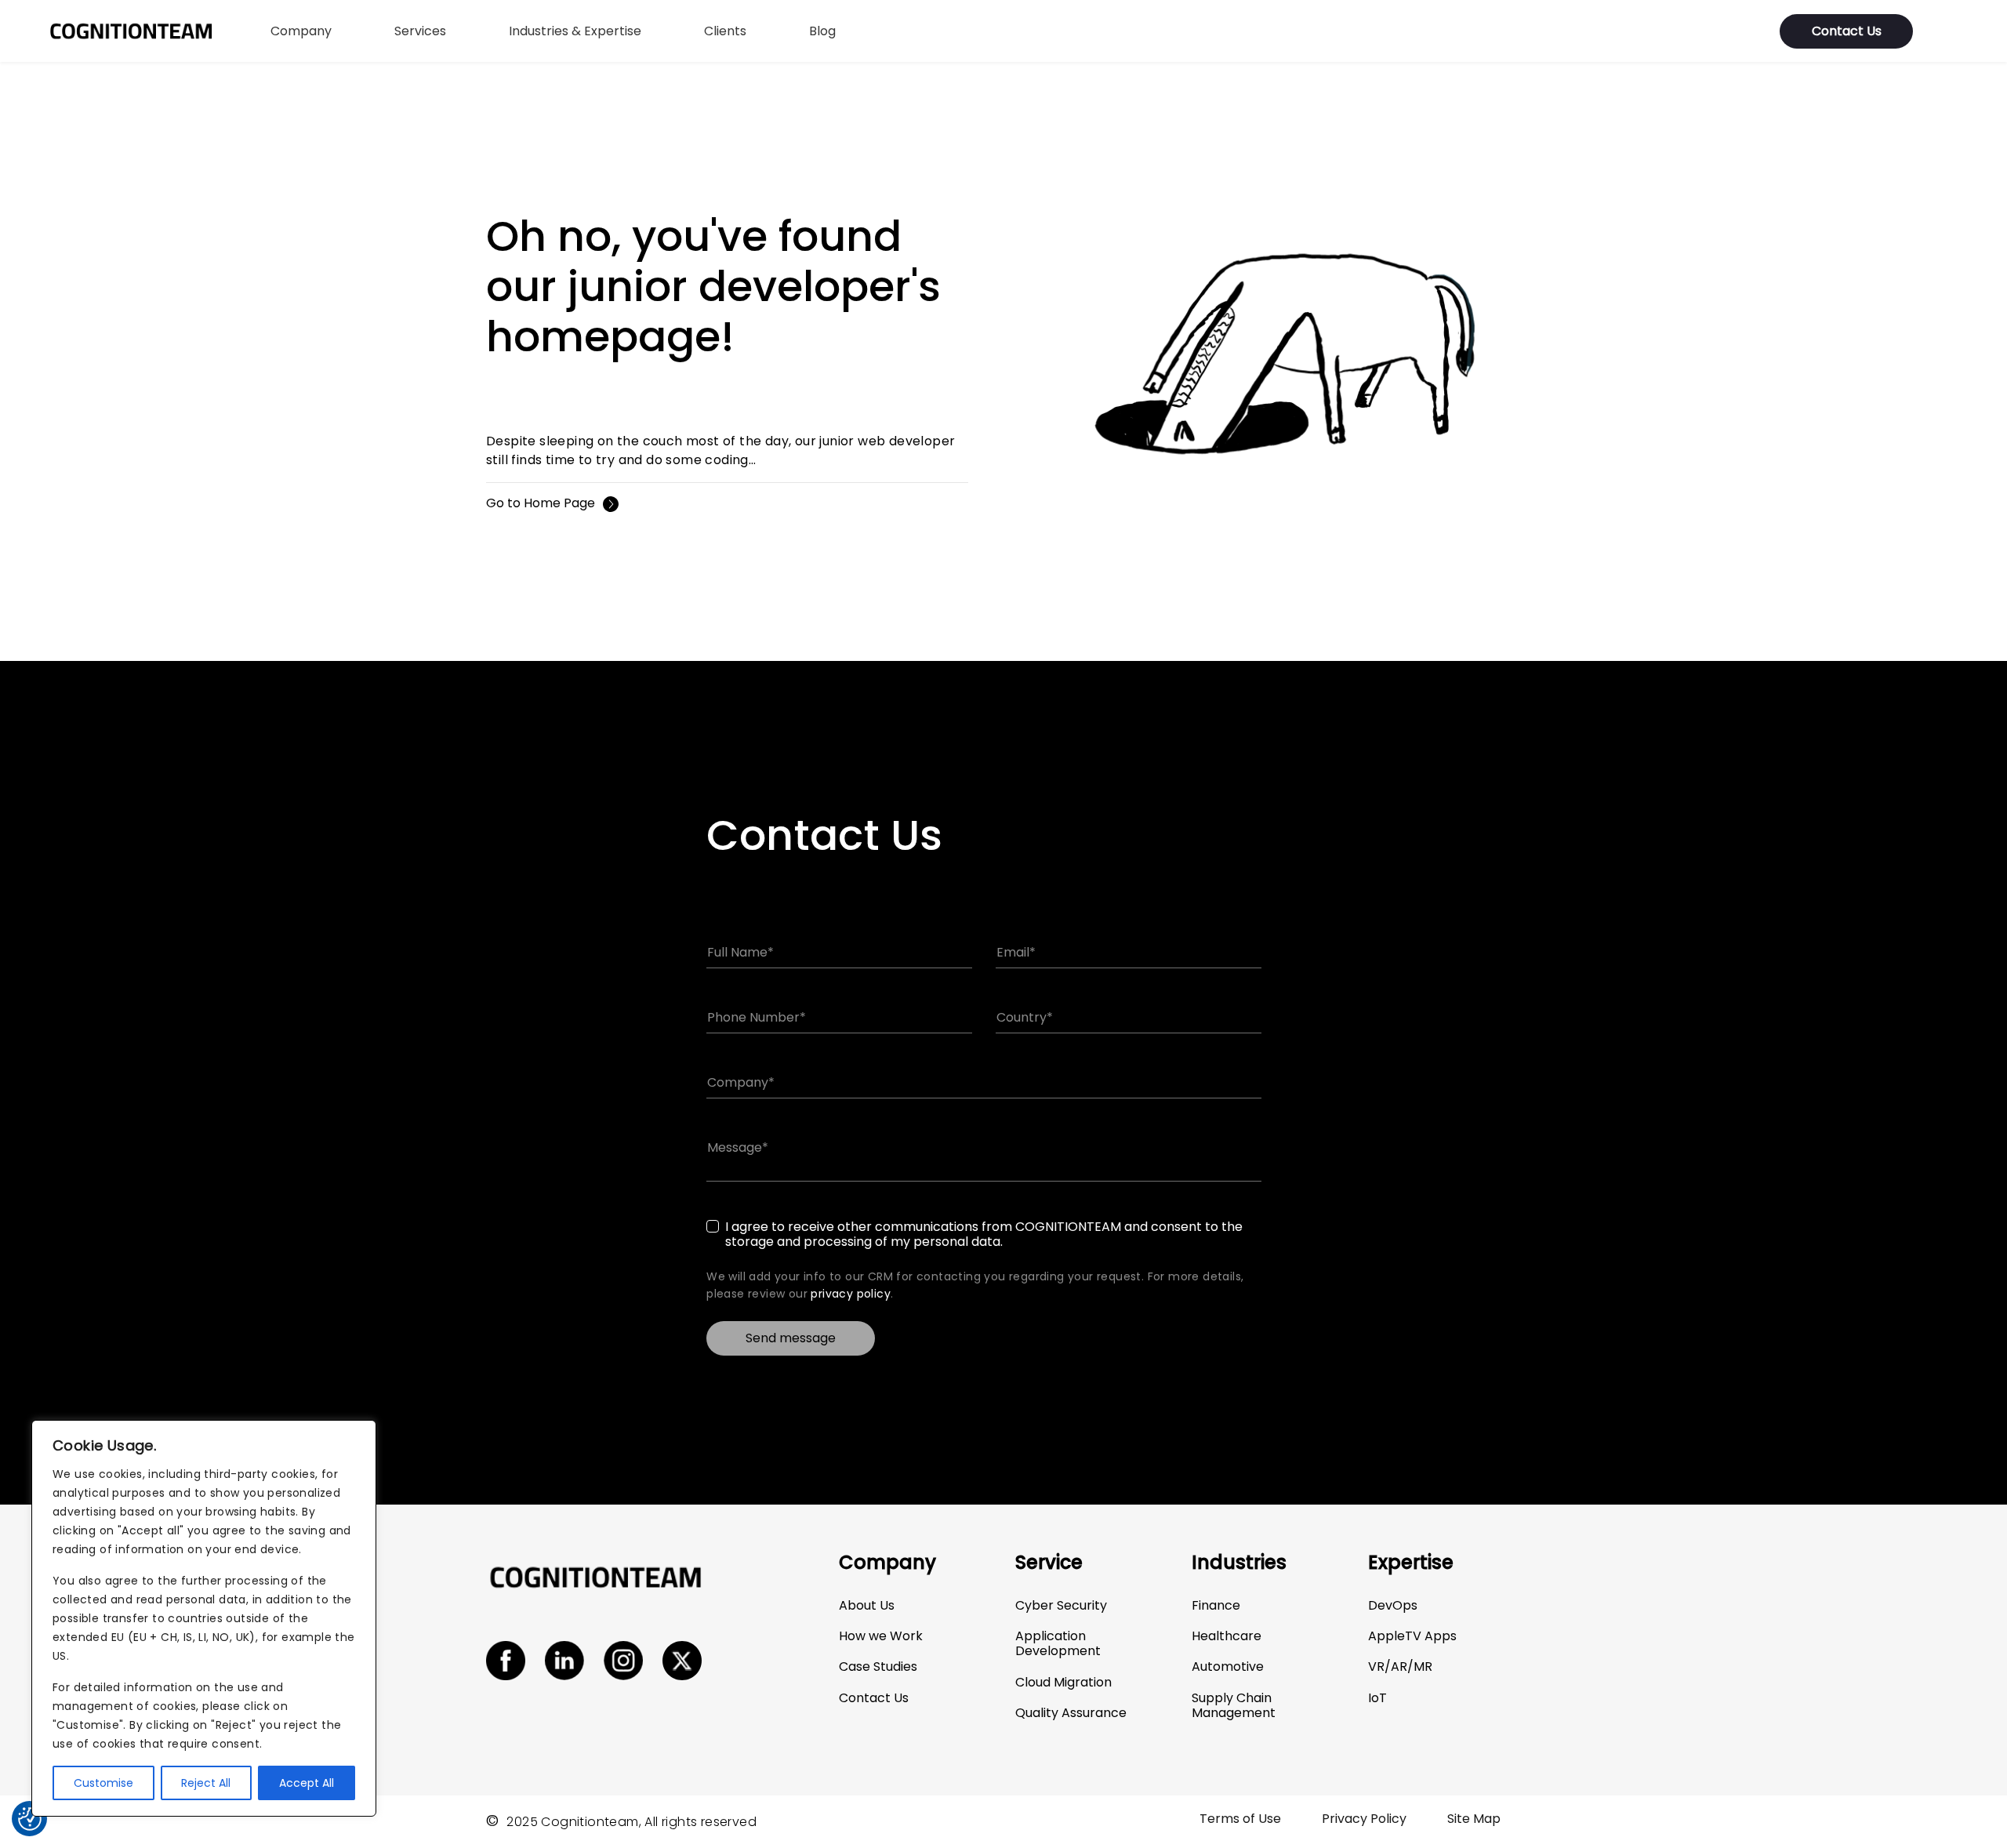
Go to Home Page (541, 504)
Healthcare (1227, 1636)
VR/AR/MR (1400, 1666)
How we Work (881, 1636)
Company (301, 31)
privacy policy (851, 1294)
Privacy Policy (1364, 1819)
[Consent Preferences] (30, 1819)
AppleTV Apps (1412, 1636)
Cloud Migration (1063, 1682)
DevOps (1393, 1605)
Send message (791, 1338)
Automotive (1228, 1666)
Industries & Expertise (575, 31)
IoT (1377, 1698)
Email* (1016, 953)
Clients (725, 31)
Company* (741, 1083)
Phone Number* (757, 1018)
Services (420, 31)
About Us (867, 1605)
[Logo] (131, 31)
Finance (1216, 1605)
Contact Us (1847, 31)
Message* (738, 1148)
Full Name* (740, 953)
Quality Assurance (1071, 1713)
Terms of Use (1240, 1819)
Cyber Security (1061, 1605)
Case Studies (878, 1666)
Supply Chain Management (1234, 1705)
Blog (822, 31)
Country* (1025, 1018)
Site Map (1474, 1819)
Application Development (1058, 1643)
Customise (103, 1783)
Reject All (206, 1783)
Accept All (307, 1783)
